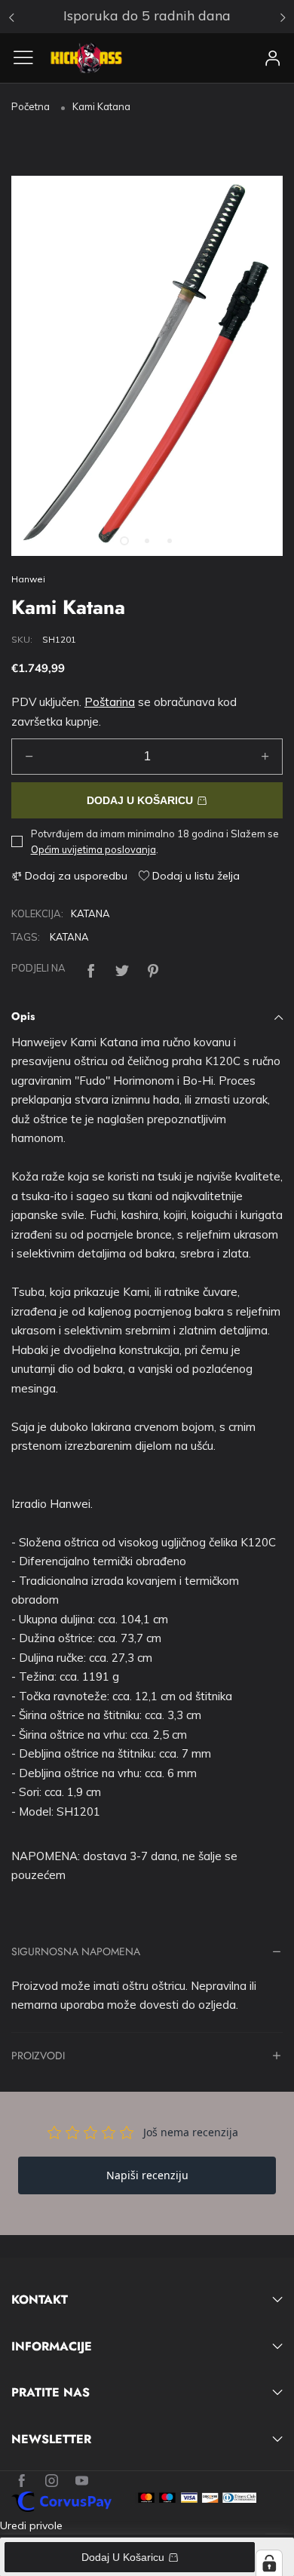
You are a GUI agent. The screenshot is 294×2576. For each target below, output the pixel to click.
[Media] (253, 526)
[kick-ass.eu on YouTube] (82, 2481)
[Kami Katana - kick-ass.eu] (147, 366)
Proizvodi (38, 2057)
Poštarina (110, 702)
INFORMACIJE (52, 2347)
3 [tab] (170, 541)
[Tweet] (122, 968)
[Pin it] (153, 968)
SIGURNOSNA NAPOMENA (76, 1953)
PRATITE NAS (51, 2393)
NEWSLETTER (51, 2439)
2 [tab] (147, 541)
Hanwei (28, 579)
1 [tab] (124, 541)
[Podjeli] (91, 968)
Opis (23, 1016)
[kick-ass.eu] (86, 58)
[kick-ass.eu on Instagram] (52, 2481)
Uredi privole (31, 2525)
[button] (29, 757)
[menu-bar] (29, 57)
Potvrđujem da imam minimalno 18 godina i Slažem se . (155, 841)
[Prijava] (273, 58)
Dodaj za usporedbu (75, 876)
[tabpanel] (147, 366)
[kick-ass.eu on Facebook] (21, 2481)
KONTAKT (40, 2300)
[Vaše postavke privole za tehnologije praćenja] (269, 2563)
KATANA (90, 913)
